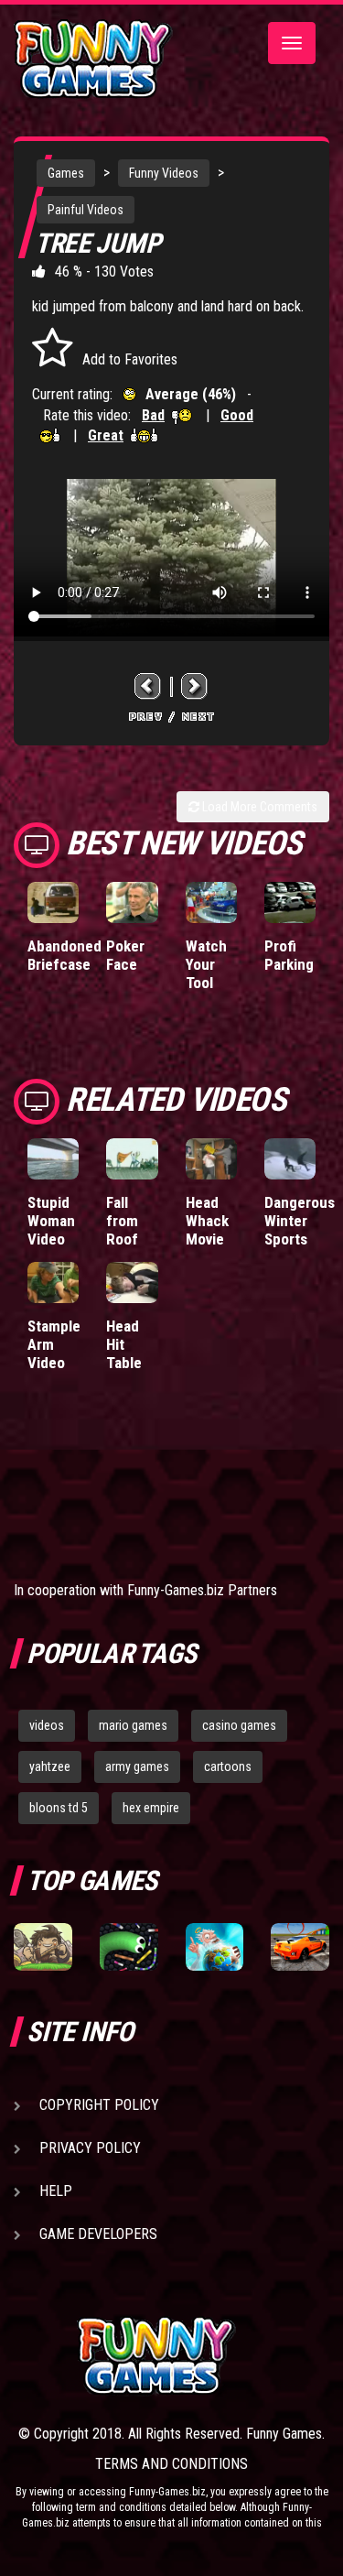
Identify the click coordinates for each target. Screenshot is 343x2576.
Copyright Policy (99, 2105)
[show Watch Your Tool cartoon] (211, 902)
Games (66, 173)
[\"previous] (148, 686)
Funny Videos (164, 173)
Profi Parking (289, 955)
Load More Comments (258, 807)
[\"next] (195, 686)
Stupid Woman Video (51, 1221)
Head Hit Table (124, 1344)
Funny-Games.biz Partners (202, 1590)
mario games (133, 1725)
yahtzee (50, 1766)
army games (137, 1766)
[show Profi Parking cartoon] (290, 902)
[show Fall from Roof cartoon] (132, 1159)
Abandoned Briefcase (64, 955)
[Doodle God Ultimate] (215, 1947)
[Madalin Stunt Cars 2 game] (300, 1947)
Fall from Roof (122, 1221)
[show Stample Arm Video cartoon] (53, 1283)
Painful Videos (86, 210)
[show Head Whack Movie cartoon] (211, 1159)
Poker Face (125, 955)
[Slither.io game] (129, 1947)
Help (56, 2191)
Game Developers (98, 2234)
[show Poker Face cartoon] (132, 902)
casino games (239, 1725)
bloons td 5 (59, 1808)
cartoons (228, 1766)
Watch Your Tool (206, 964)
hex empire (151, 1808)
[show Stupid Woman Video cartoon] (53, 1159)
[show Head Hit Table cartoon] (132, 1283)
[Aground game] (43, 1947)
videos (47, 1725)
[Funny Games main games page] (203, 2356)
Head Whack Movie (207, 1221)
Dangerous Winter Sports (300, 1221)
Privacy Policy (90, 2148)
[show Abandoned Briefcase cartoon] (53, 902)
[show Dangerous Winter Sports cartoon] (290, 1159)
